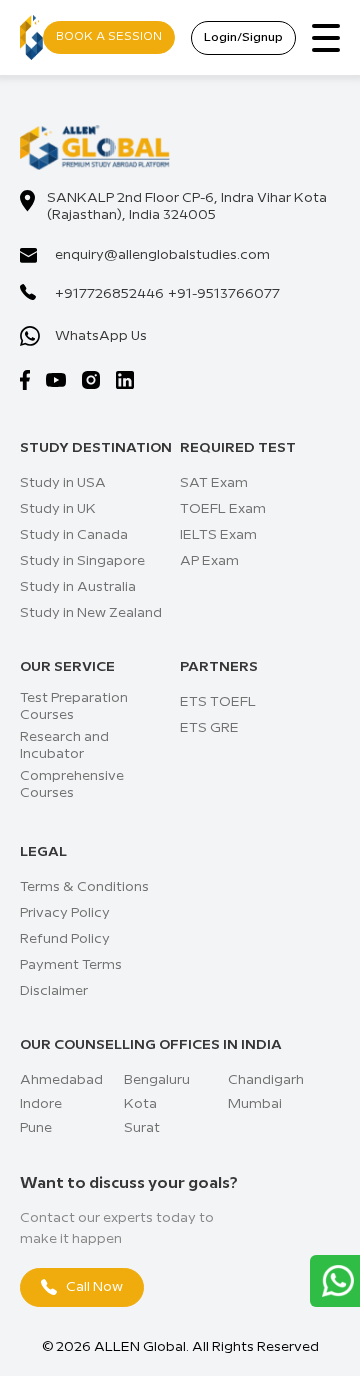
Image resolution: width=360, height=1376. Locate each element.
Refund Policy (65, 939)
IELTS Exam (218, 535)
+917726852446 (109, 294)
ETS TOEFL (218, 702)
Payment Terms (71, 965)
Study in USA (63, 483)
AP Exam (209, 561)
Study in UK (58, 509)
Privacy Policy (65, 913)
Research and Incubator (64, 745)
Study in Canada (74, 535)
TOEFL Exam (223, 509)
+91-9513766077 (224, 294)
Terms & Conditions (84, 887)
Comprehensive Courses (72, 784)
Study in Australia (78, 587)
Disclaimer (54, 991)
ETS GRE (209, 728)
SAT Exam (214, 483)
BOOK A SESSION (109, 36)
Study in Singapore (82, 561)
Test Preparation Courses (74, 706)
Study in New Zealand (91, 613)
